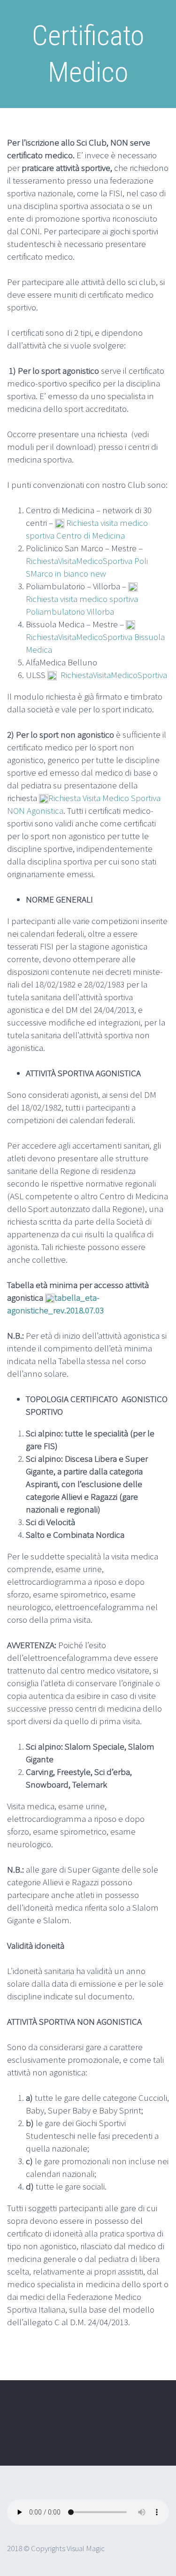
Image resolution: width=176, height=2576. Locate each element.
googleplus (97, 2418)
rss (14, 2441)
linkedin (69, 2418)
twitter (14, 2418)
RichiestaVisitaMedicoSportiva (114, 675)
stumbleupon (125, 2418)
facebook (42, 2418)
